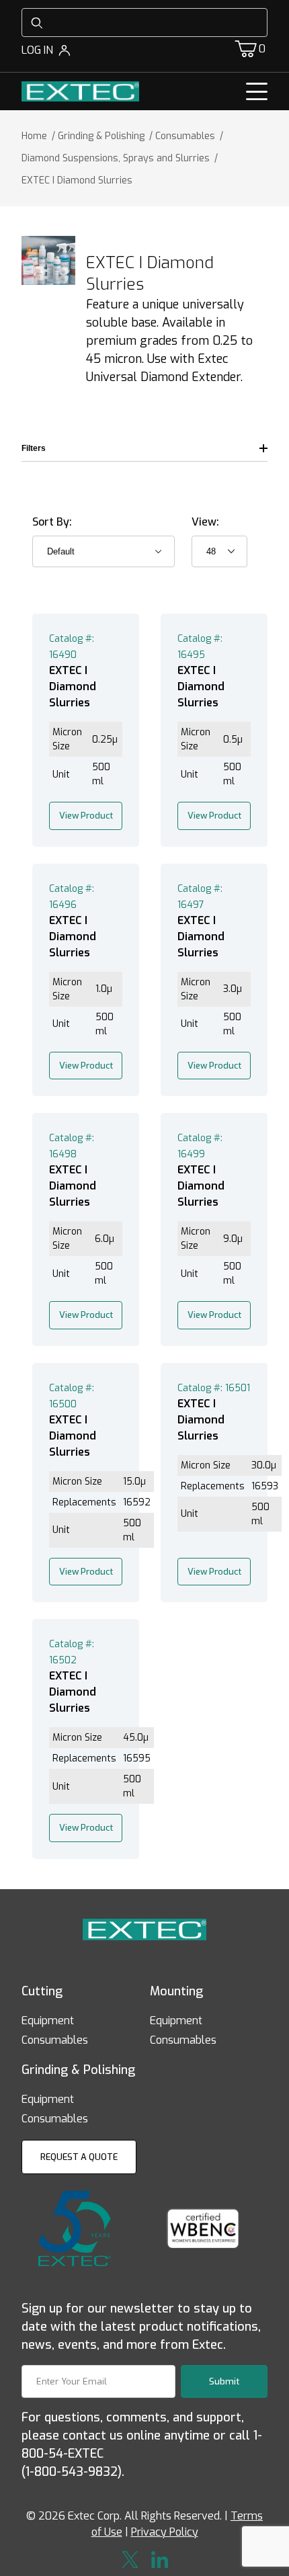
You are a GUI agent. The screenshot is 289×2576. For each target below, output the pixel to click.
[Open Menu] (257, 91)
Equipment (48, 2021)
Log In (37, 50)
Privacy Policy (165, 2532)
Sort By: (52, 522)
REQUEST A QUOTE (79, 2157)
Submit (224, 2381)
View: (205, 522)
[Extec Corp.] (80, 90)
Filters (34, 448)
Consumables (55, 2040)
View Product (86, 816)
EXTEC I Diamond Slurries (73, 687)
